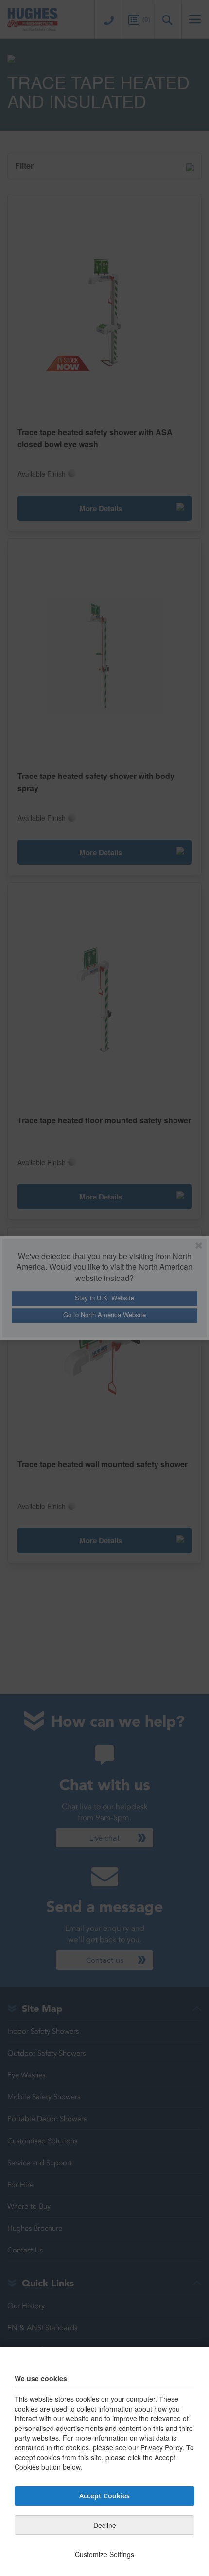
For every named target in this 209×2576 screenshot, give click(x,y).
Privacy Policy (161, 2447)
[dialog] (104, 1288)
